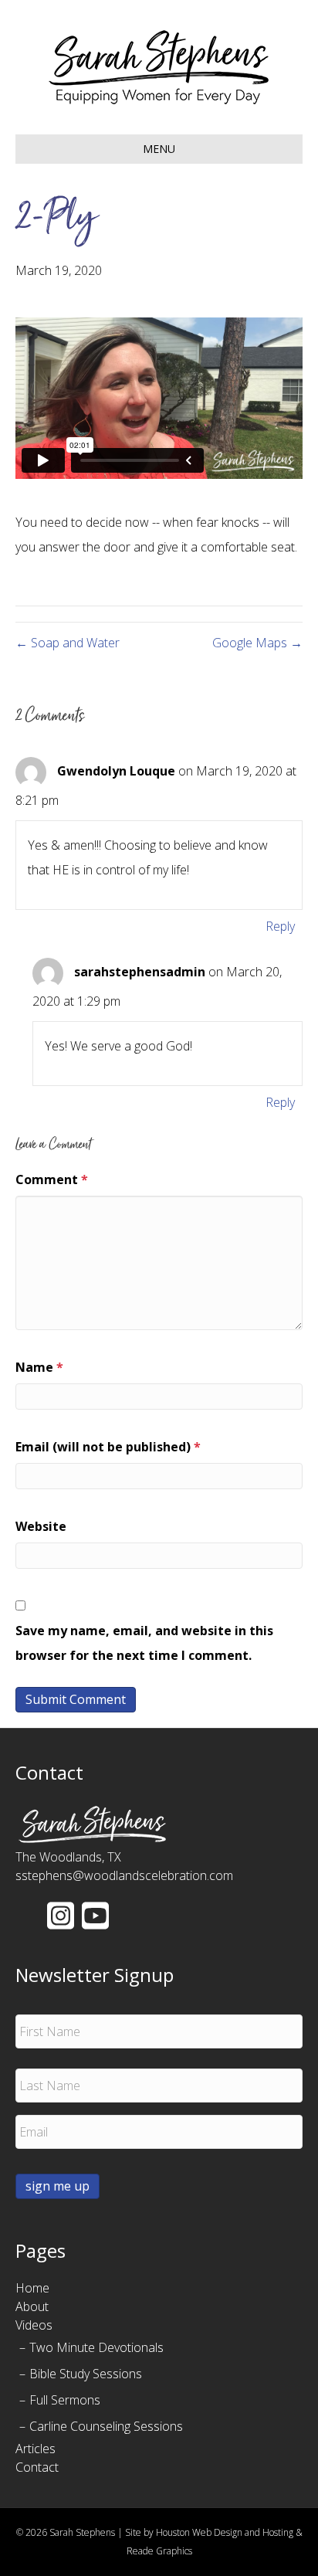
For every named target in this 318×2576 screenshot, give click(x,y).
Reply (280, 926)
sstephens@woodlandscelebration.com (124, 1875)
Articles (36, 2449)
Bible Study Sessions (86, 2374)
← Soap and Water (68, 643)
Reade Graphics (159, 2551)
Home (32, 2288)
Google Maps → (257, 643)
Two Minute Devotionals (96, 2347)
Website (41, 1526)
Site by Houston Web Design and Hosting (209, 2532)
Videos (34, 2325)
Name (39, 1367)
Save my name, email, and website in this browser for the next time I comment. (144, 1643)
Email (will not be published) (108, 1447)
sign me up (58, 2186)
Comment (52, 1179)
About (32, 2306)
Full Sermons (65, 2400)
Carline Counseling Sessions (106, 2426)
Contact (37, 2467)
